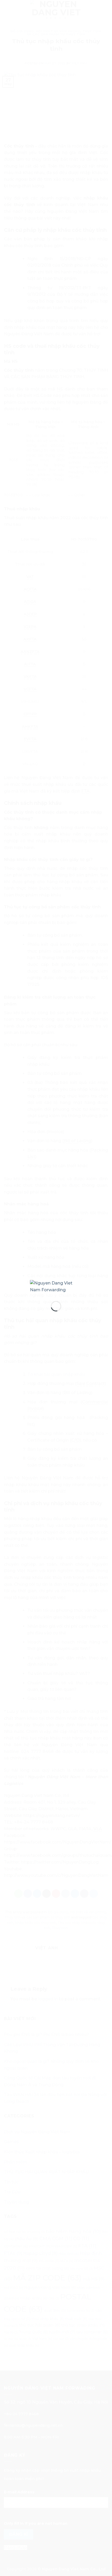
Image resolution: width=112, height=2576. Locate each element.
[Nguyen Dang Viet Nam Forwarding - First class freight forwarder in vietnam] (56, 1286)
